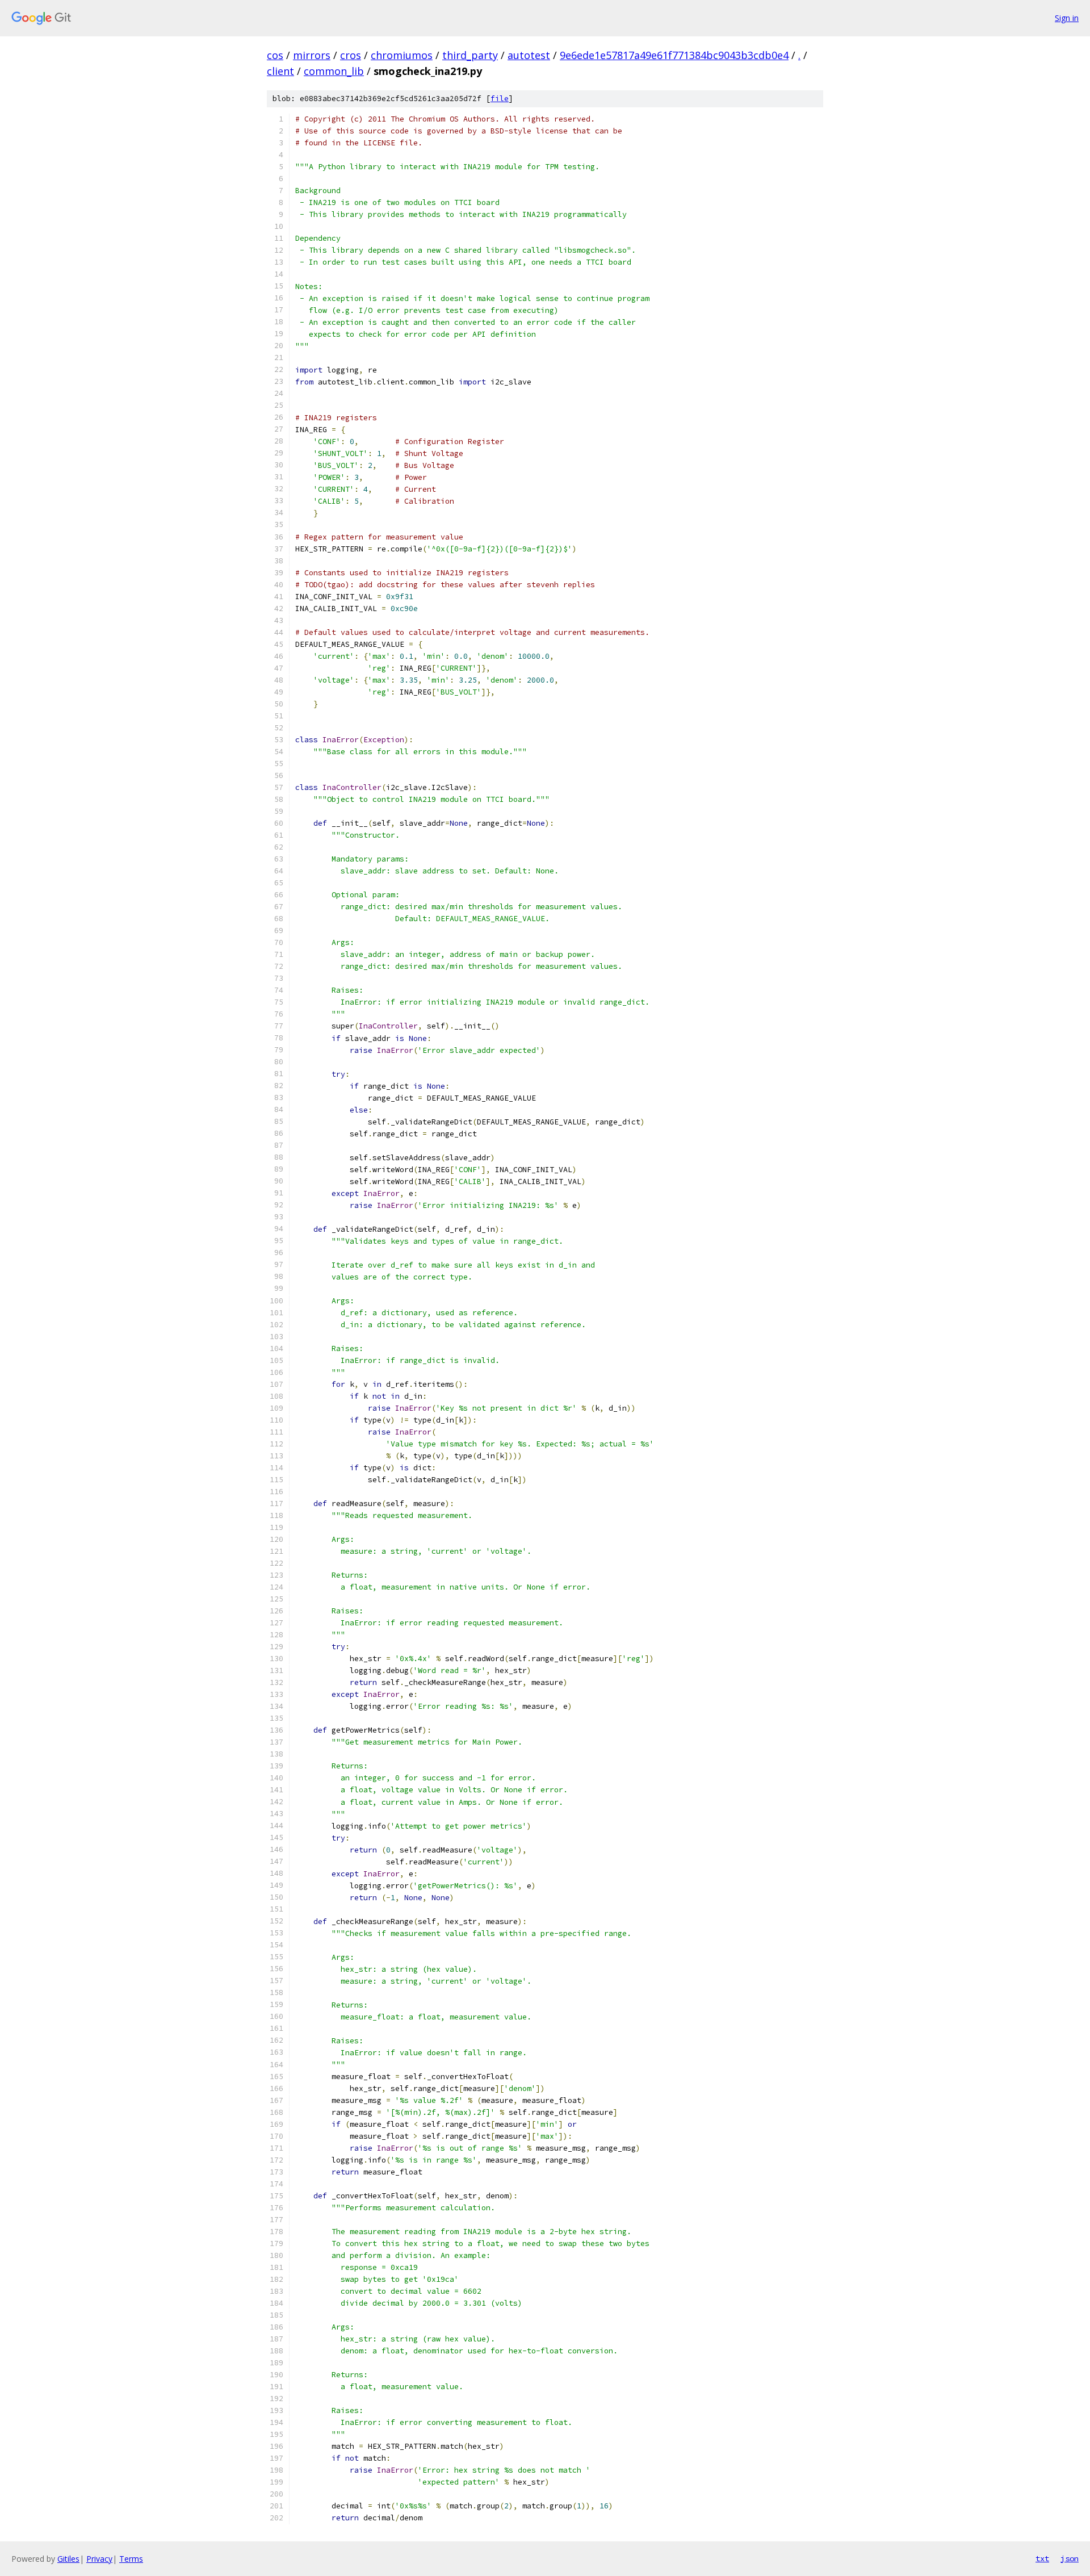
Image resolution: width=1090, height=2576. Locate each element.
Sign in (1067, 18)
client (280, 71)
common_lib (334, 71)
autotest (529, 55)
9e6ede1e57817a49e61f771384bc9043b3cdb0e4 (674, 55)
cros (351, 55)
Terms (131, 2559)
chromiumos (402, 55)
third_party (470, 55)
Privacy (99, 2559)
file (500, 99)
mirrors (312, 55)
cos (275, 55)
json (1070, 2558)
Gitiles (68, 2559)
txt (1042, 2558)
